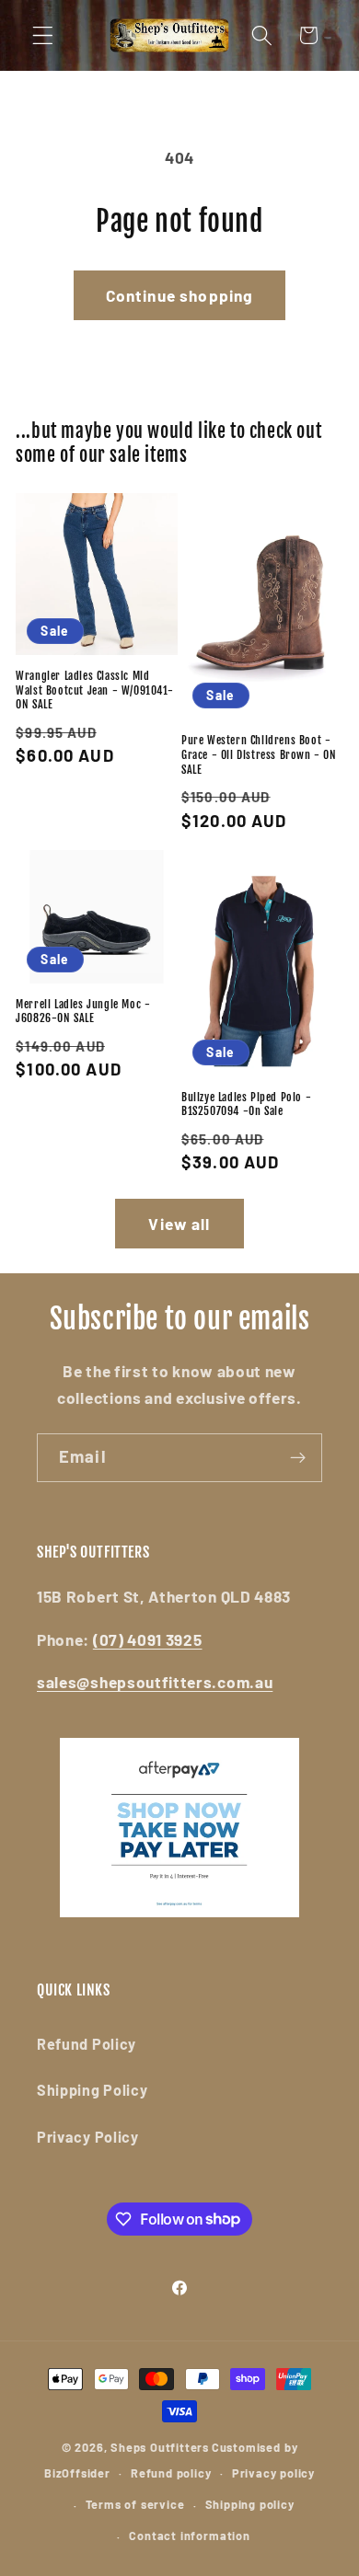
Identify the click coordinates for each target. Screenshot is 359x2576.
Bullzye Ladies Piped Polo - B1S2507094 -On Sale (246, 1104)
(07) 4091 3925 (148, 1639)
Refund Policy (87, 2044)
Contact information (189, 2536)
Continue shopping (180, 295)
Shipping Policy (92, 2090)
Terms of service (135, 2504)
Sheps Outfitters (160, 2447)
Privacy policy (273, 2473)
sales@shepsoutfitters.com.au (155, 1682)
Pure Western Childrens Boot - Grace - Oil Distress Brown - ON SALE (259, 754)
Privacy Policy (88, 2137)
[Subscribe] (298, 1458)
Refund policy (171, 2473)
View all (179, 1224)
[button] (43, 35)
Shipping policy (250, 2504)
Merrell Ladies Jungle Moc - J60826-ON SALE (83, 1012)
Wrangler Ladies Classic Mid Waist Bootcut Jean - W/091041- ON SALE (94, 690)
